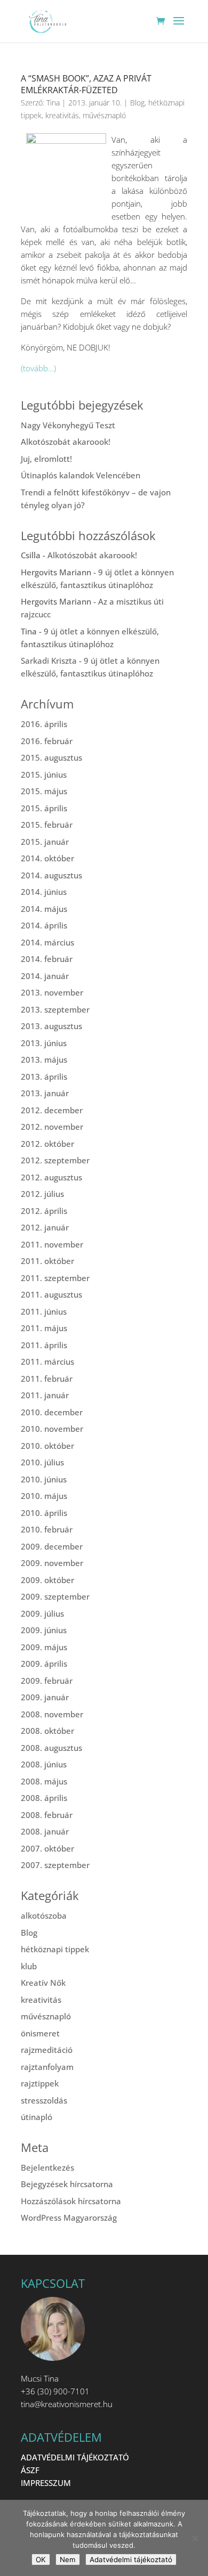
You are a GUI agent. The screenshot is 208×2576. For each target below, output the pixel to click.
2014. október (47, 858)
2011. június (44, 1311)
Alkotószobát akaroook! (66, 442)
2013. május (44, 1059)
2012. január (45, 1227)
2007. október (47, 1848)
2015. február (47, 825)
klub (29, 1966)
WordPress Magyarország (69, 2218)
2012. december (52, 1110)
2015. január (45, 842)
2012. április (44, 1211)
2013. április (44, 1077)
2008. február (47, 1815)
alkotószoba (44, 1915)
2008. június (44, 1764)
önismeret (40, 2033)
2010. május (44, 1496)
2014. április (44, 925)
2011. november (52, 1244)
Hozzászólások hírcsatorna (71, 2201)
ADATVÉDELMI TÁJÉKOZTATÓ (75, 2457)
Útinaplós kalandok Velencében (81, 475)
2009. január (45, 1697)
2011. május (44, 1328)
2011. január (45, 1395)
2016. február (47, 741)
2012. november (52, 1127)
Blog (137, 103)
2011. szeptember (55, 1278)
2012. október (47, 1144)
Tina (53, 103)
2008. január (45, 1831)
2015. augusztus (51, 757)
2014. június (44, 892)
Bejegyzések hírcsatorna (67, 2184)
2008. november (52, 1714)
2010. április (44, 1513)
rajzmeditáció (47, 2050)
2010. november (52, 1429)
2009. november (52, 1563)
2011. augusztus (51, 1294)
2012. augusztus (51, 1177)
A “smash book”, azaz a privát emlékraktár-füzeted (86, 84)
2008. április (44, 1798)
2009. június (44, 1630)
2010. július (42, 1462)
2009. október (47, 1580)
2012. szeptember (55, 1160)
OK (41, 2559)
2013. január (45, 1093)
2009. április (44, 1664)
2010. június (44, 1479)
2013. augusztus (51, 1026)
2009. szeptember (55, 1596)
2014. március (47, 942)
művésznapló (104, 115)
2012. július (42, 1194)
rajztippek (40, 2083)
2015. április (44, 808)
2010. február (47, 1529)
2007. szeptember (55, 1865)
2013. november (52, 992)
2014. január (45, 976)
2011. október (47, 1261)
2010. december (52, 1412)
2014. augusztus (51, 875)
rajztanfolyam (47, 2067)
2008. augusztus (51, 1748)
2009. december (52, 1546)
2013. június (44, 1043)
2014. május (44, 909)
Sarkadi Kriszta (49, 661)
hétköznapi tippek (55, 1949)
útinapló (37, 2117)
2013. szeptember (55, 1009)
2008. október (47, 1731)
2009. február (47, 1681)
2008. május (44, 1781)
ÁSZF (30, 2470)
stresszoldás (44, 2100)
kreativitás (62, 115)
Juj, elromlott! (46, 459)
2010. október (47, 1446)
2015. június (44, 775)
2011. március (47, 1362)
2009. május (44, 1647)
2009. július (42, 1613)
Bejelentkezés (47, 2167)
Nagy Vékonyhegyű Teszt (68, 425)
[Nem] (195, 2538)
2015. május (44, 791)
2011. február (47, 1379)
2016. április (44, 724)
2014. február (47, 959)
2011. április (44, 1345)
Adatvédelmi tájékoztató (131, 2559)
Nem (68, 2559)
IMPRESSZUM (46, 2483)
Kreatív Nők (43, 1983)
